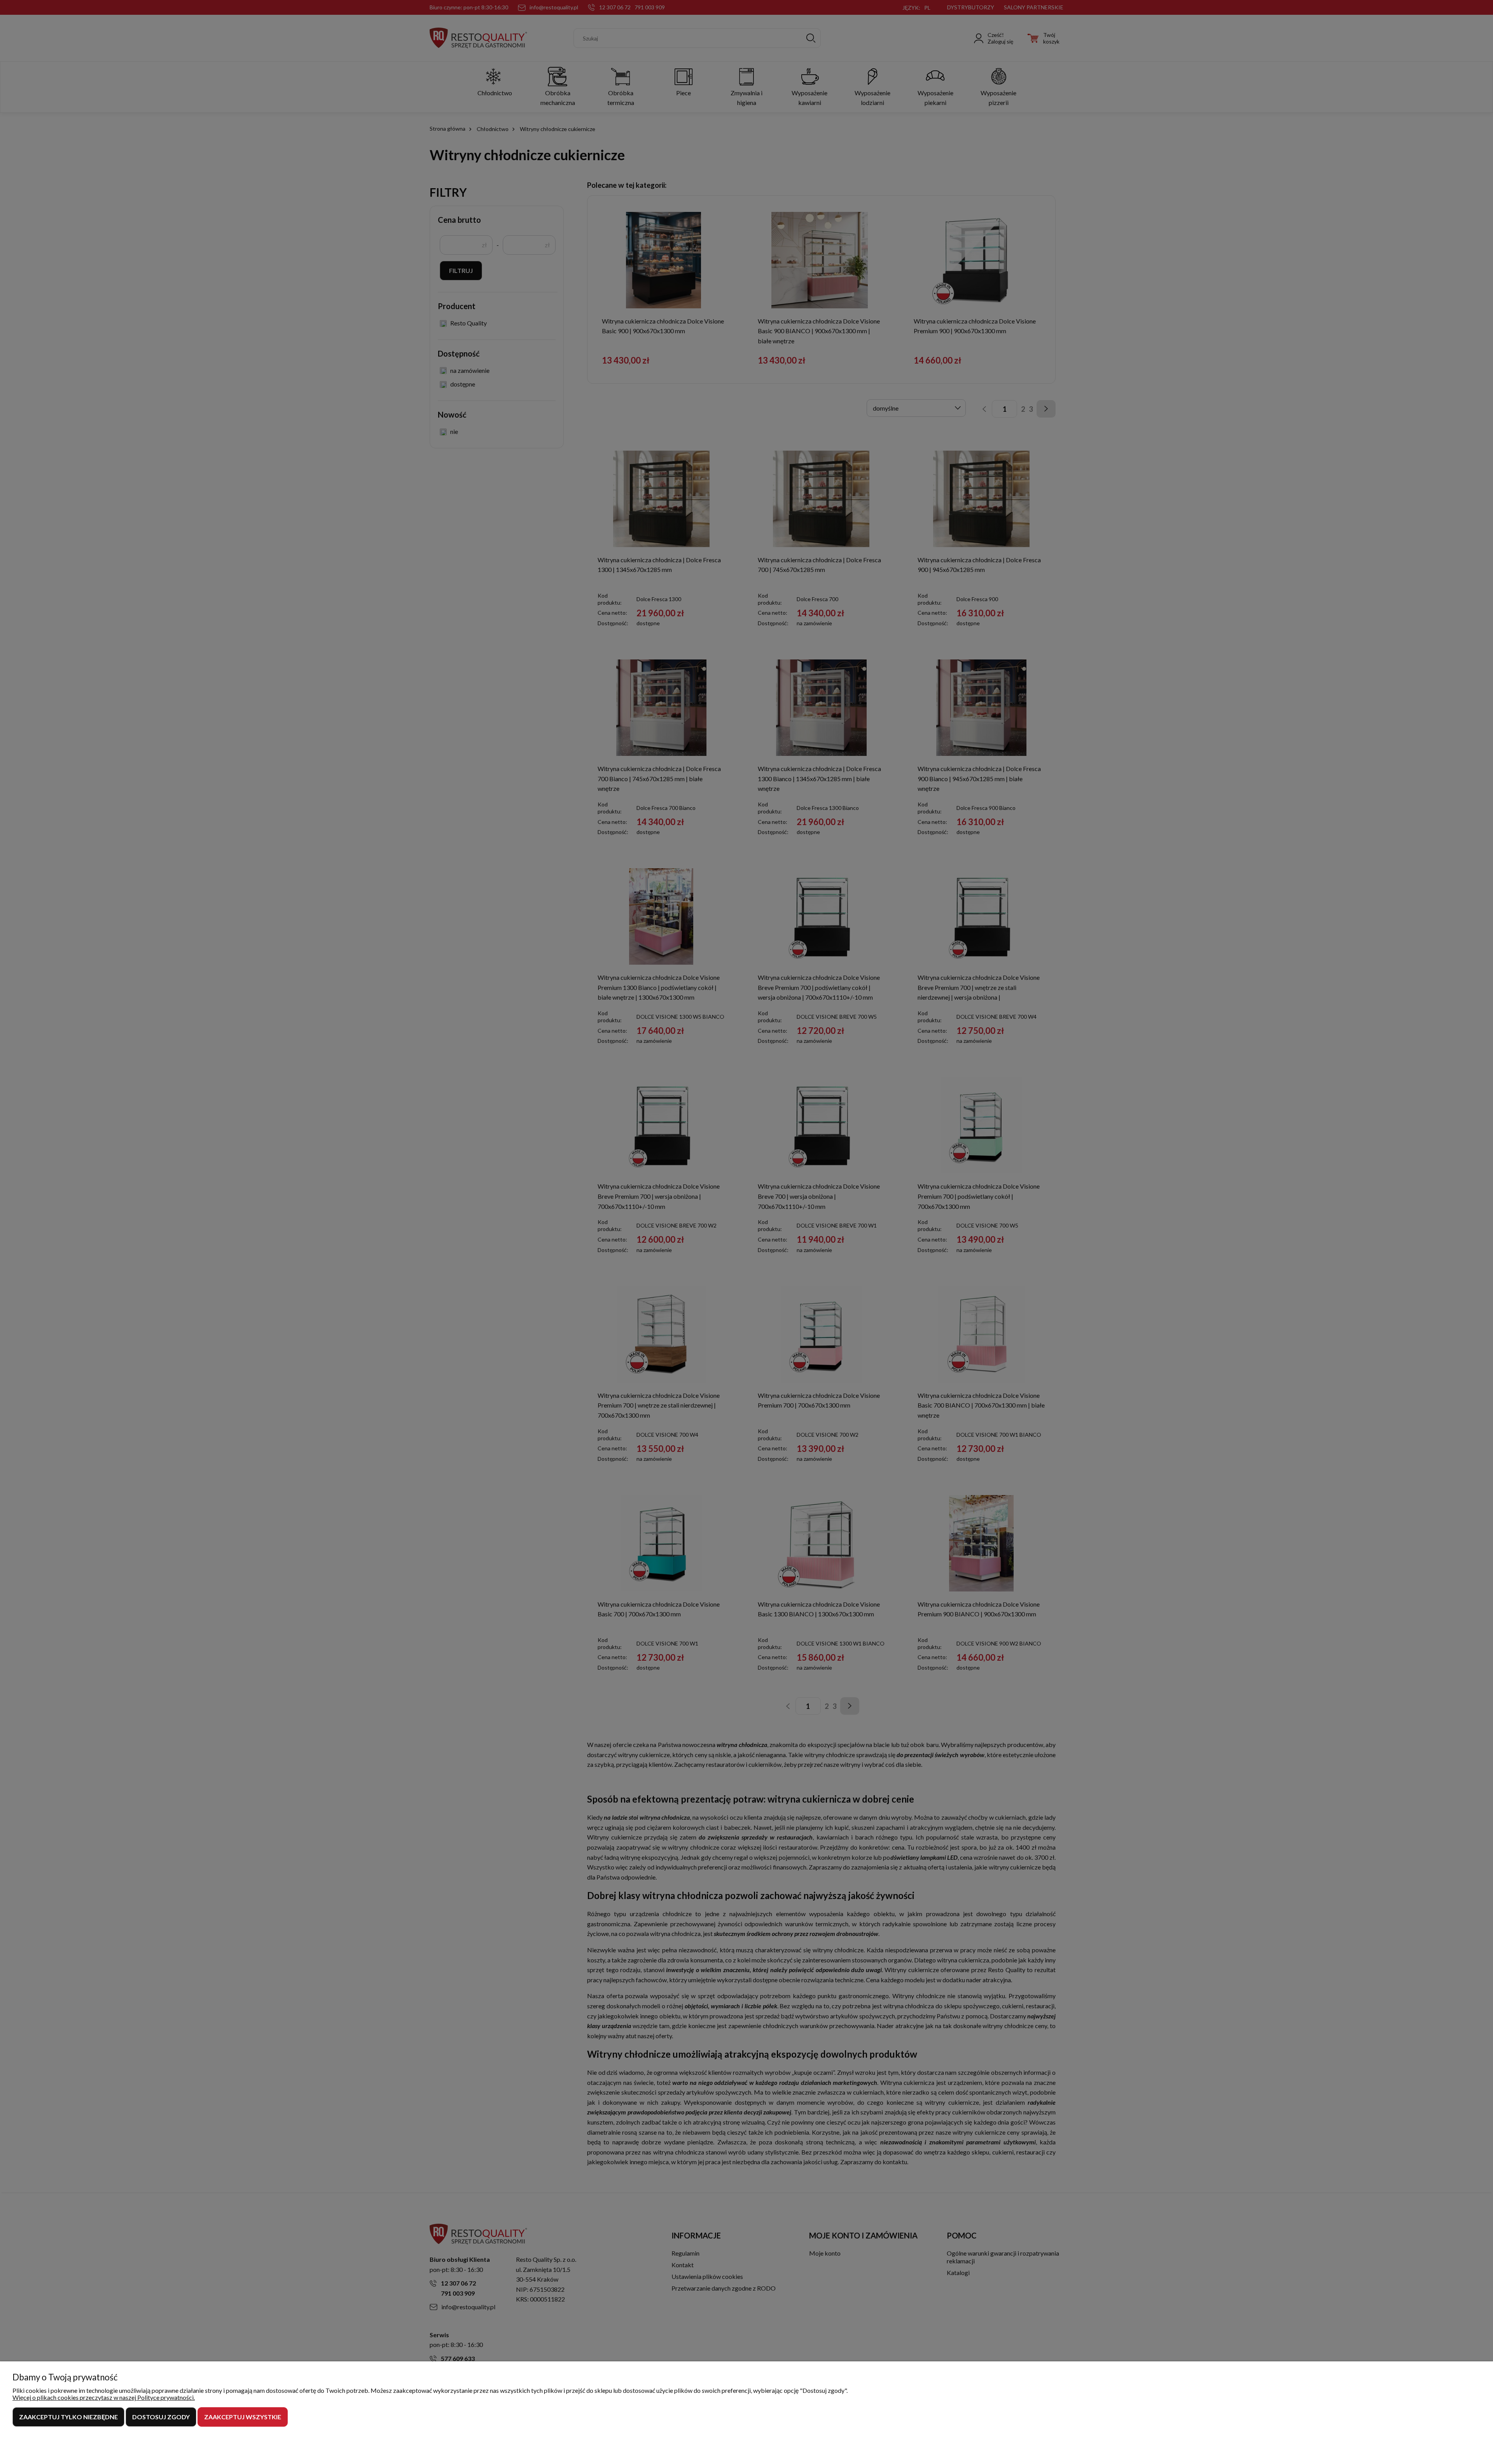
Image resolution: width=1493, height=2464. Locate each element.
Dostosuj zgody (161, 2417)
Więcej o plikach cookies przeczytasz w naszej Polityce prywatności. (104, 2397)
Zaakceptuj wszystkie (243, 2417)
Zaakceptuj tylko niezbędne (68, 2417)
